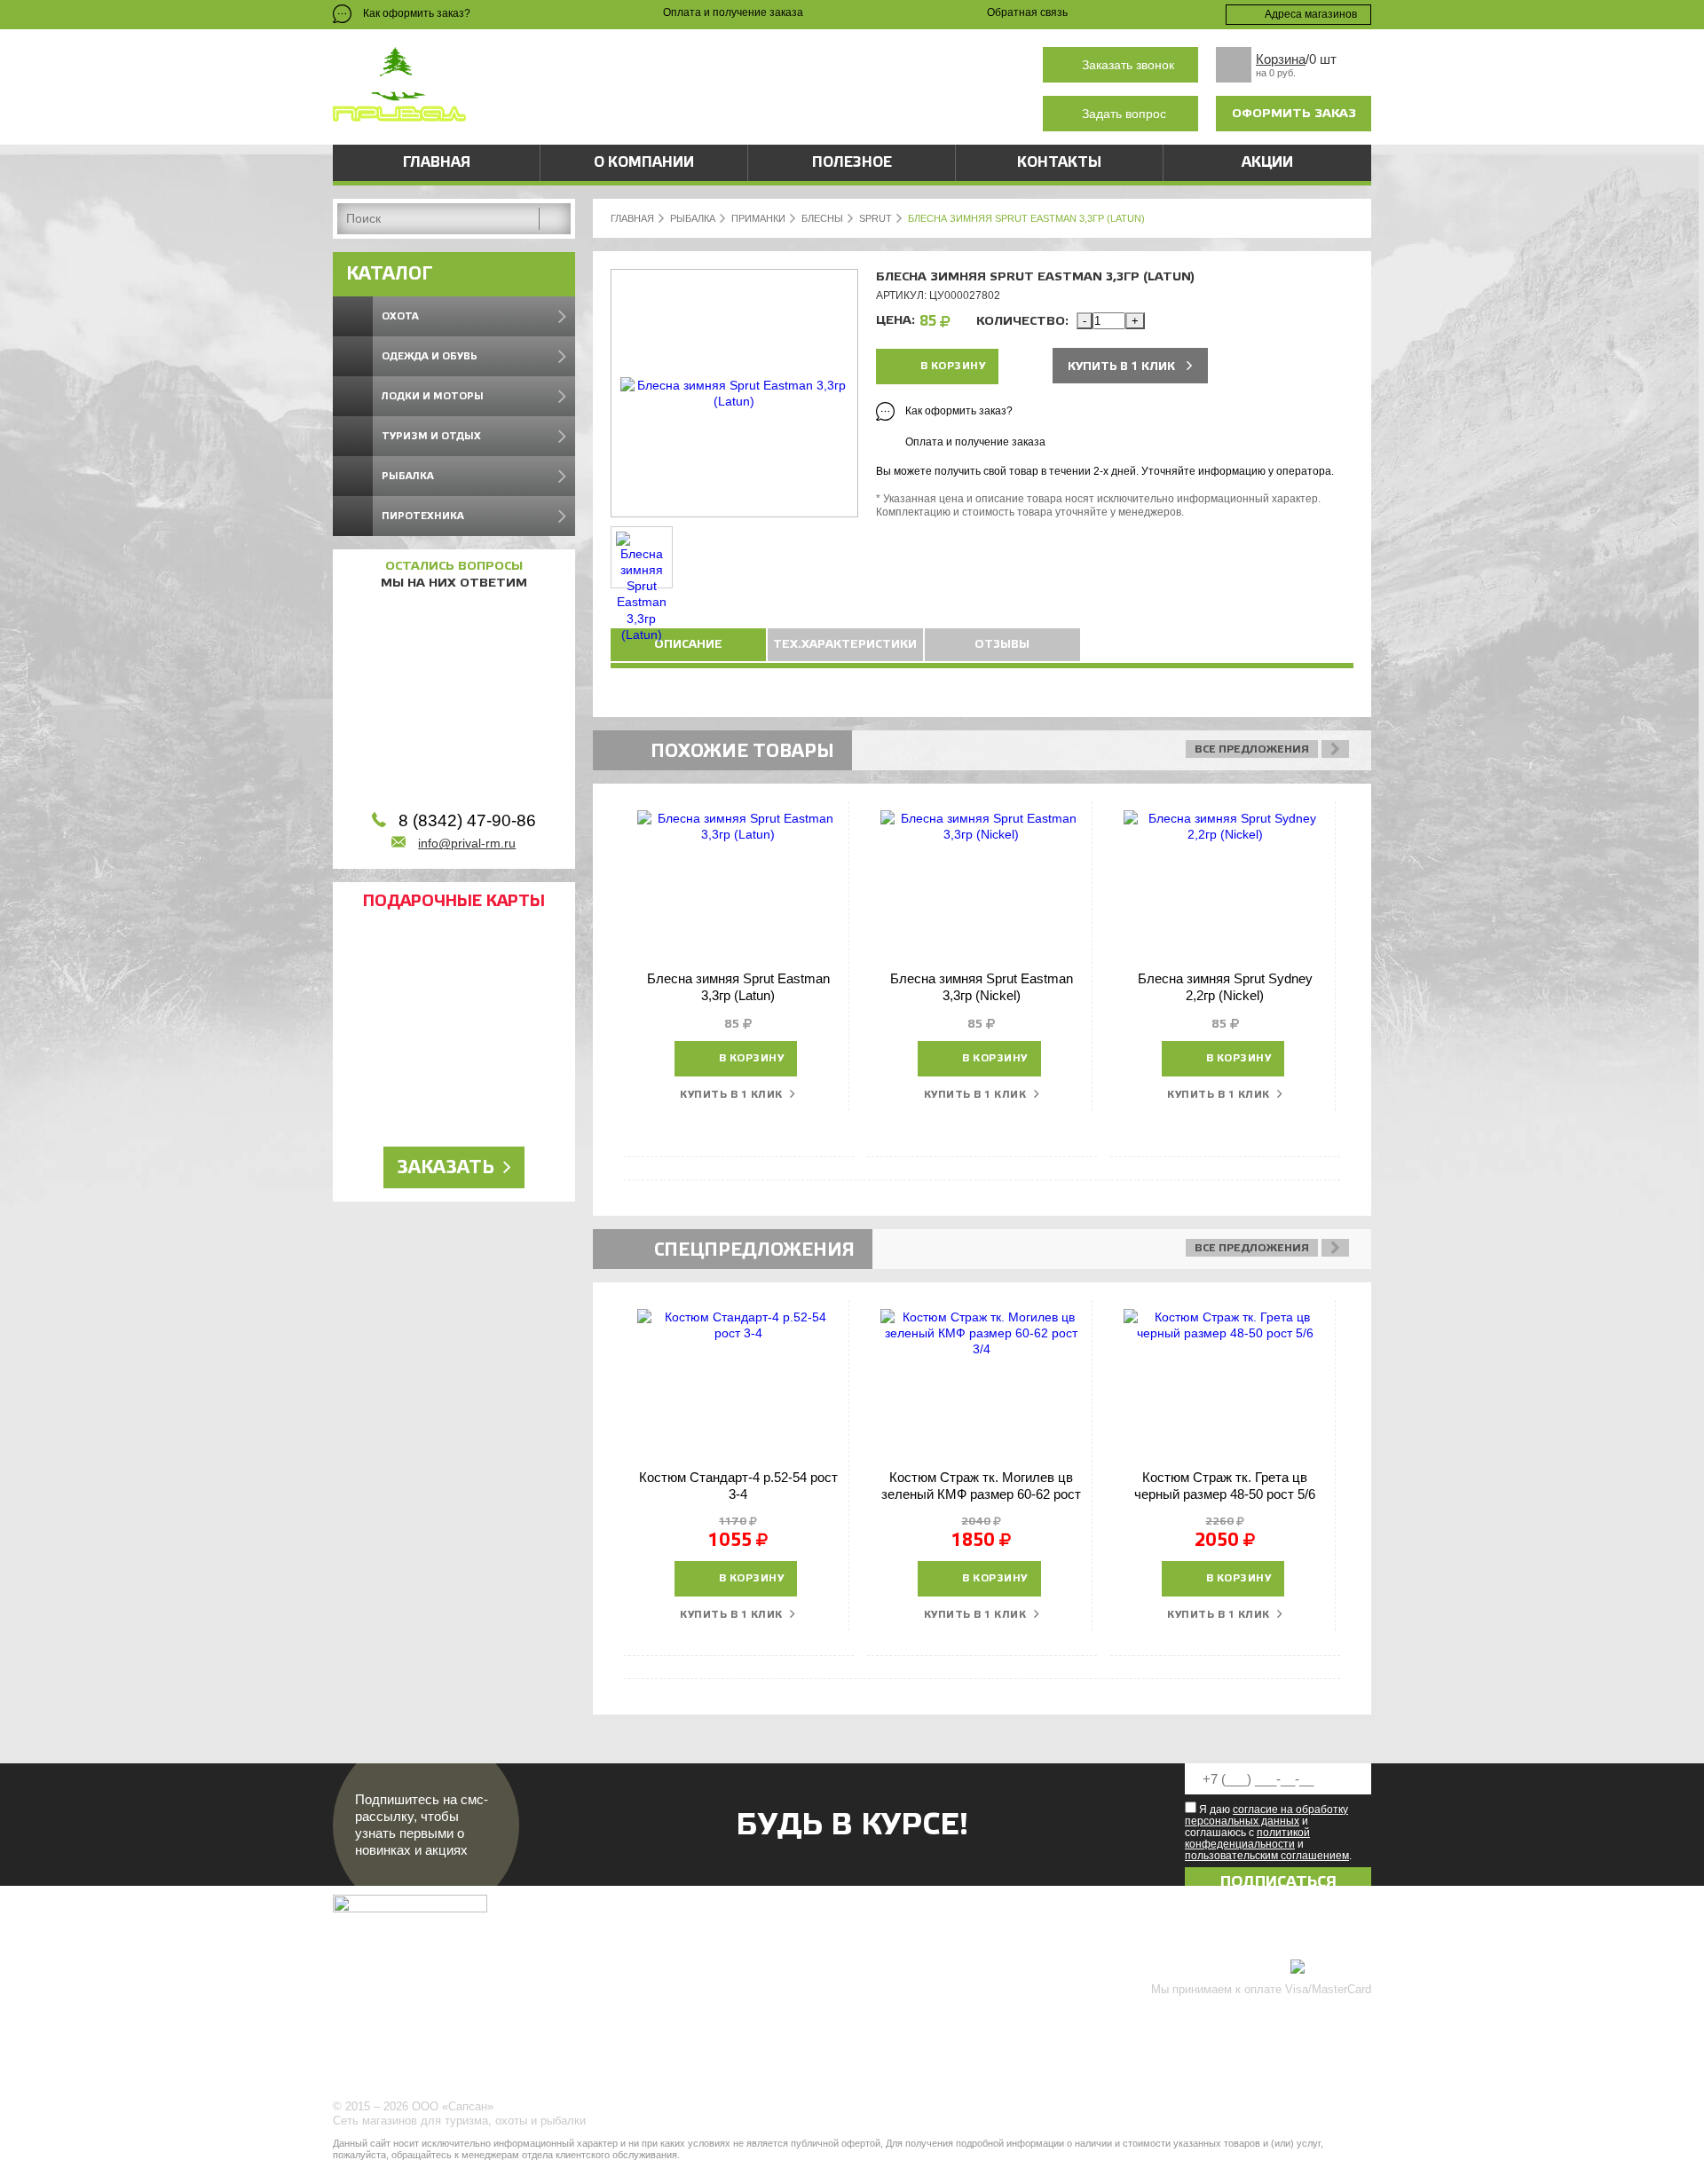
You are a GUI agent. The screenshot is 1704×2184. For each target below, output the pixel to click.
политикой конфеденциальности (1247, 1838)
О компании (644, 162)
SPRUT (876, 218)
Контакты (1059, 162)
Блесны (822, 218)
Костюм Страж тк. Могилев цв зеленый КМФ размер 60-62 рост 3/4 (981, 1494)
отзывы (1002, 644)
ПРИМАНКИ (758, 218)
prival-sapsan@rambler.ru (705, 114)
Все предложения (1252, 749)
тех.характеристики (845, 644)
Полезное (852, 162)
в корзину (953, 366)
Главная (437, 162)
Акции (1267, 162)
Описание (688, 644)
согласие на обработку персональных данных (1266, 1815)
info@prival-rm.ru (467, 843)
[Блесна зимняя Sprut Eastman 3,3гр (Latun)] (734, 401)
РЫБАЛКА (693, 218)
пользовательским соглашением (1267, 1856)
